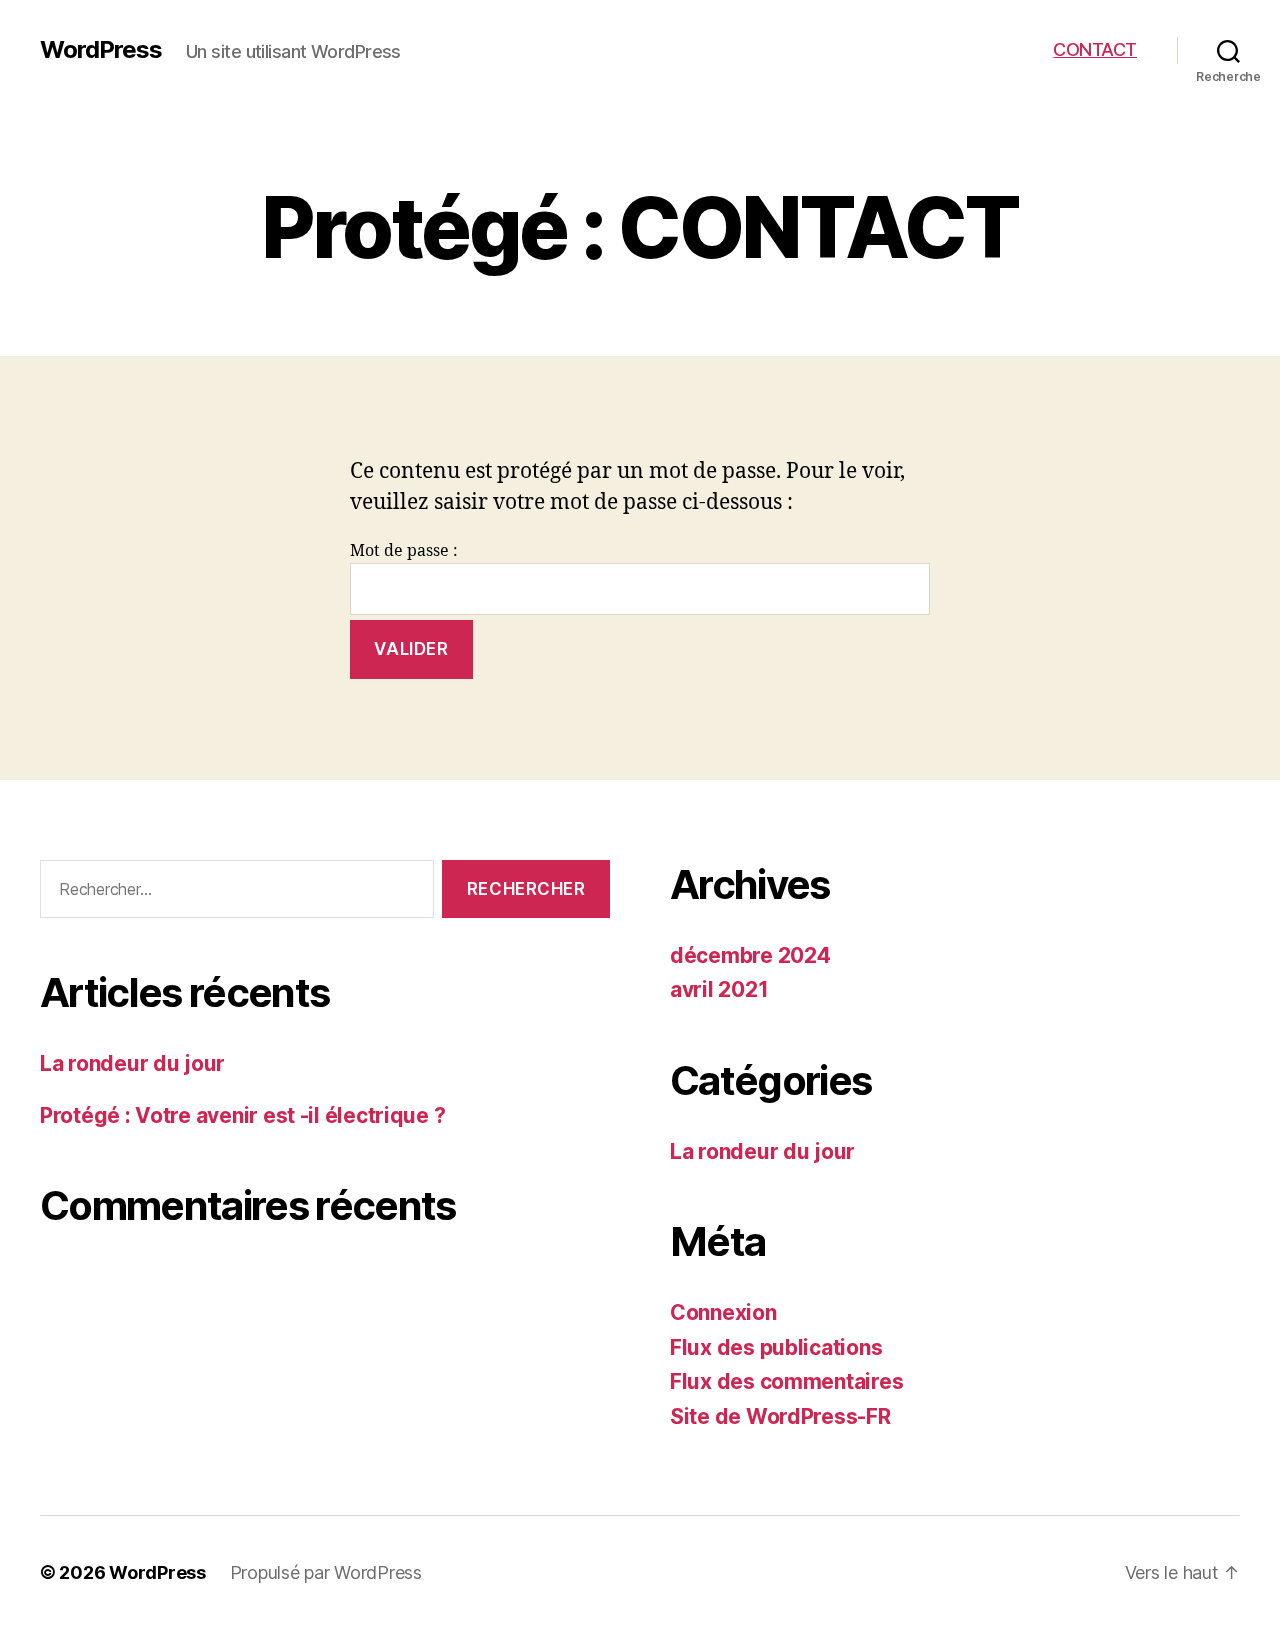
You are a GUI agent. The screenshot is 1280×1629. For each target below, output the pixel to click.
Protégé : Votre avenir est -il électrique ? (242, 1115)
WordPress (101, 50)
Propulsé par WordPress (326, 1572)
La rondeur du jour (132, 1063)
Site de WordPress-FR (780, 1416)
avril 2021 (719, 989)
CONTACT (1095, 49)
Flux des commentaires (786, 1381)
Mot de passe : (404, 551)
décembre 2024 (750, 955)
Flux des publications (776, 1347)
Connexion (723, 1312)
